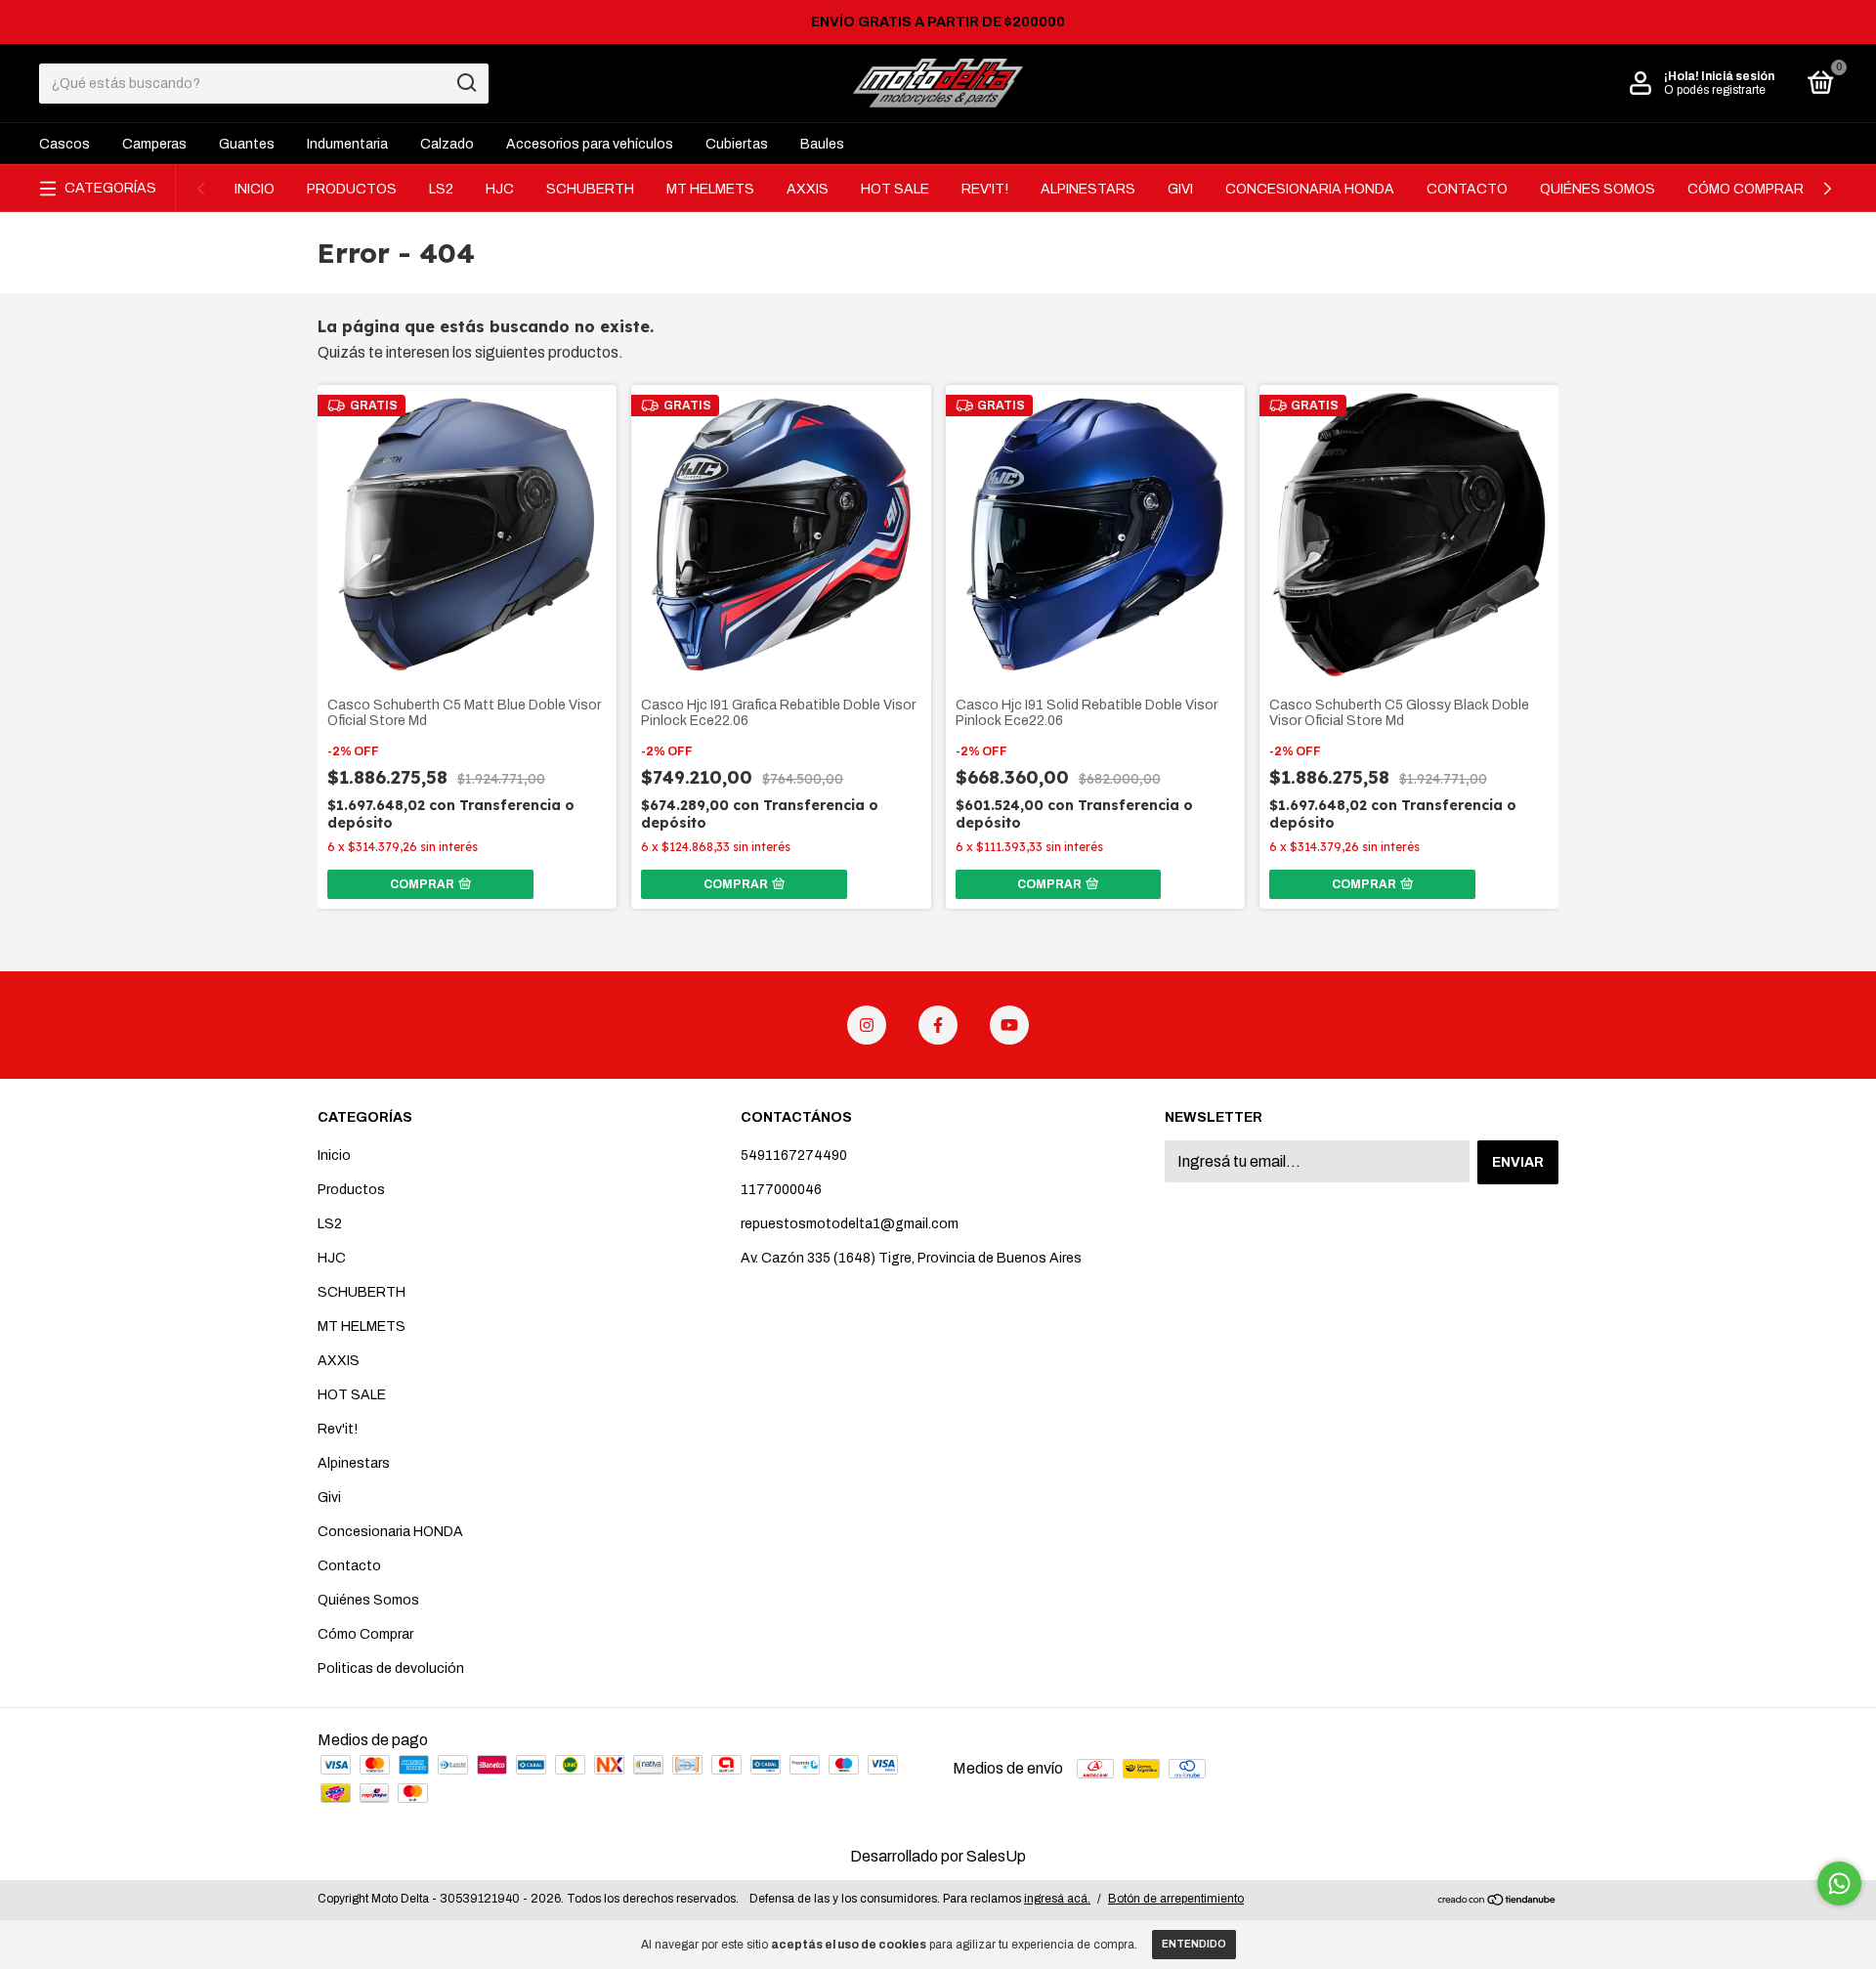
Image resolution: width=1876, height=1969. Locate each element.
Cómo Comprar (1746, 189)
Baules (822, 144)
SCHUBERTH (590, 189)
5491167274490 (794, 1156)
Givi (1180, 189)
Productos (352, 189)
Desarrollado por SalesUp (938, 1856)
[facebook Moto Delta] (938, 1025)
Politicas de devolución (391, 1669)
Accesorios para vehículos (590, 144)
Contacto (1467, 189)
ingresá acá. (1057, 1899)
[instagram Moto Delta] (867, 1025)
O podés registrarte (1715, 90)
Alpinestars (1088, 189)
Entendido (1194, 1944)
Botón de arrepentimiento (1176, 1899)
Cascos (64, 144)
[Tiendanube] (1497, 1901)
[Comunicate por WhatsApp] (1839, 1883)
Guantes (247, 144)
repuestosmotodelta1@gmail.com (850, 1224)
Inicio (255, 189)
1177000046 (781, 1190)
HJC (500, 189)
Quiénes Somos (1598, 189)
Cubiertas (737, 144)
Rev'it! (985, 189)
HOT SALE (895, 189)
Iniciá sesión (1738, 76)
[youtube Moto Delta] (1009, 1025)
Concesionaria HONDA (1310, 189)
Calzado (447, 144)
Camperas (154, 144)
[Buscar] (466, 83)
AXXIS (808, 189)
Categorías (110, 188)
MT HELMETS (710, 189)
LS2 (441, 189)
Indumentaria (347, 144)
